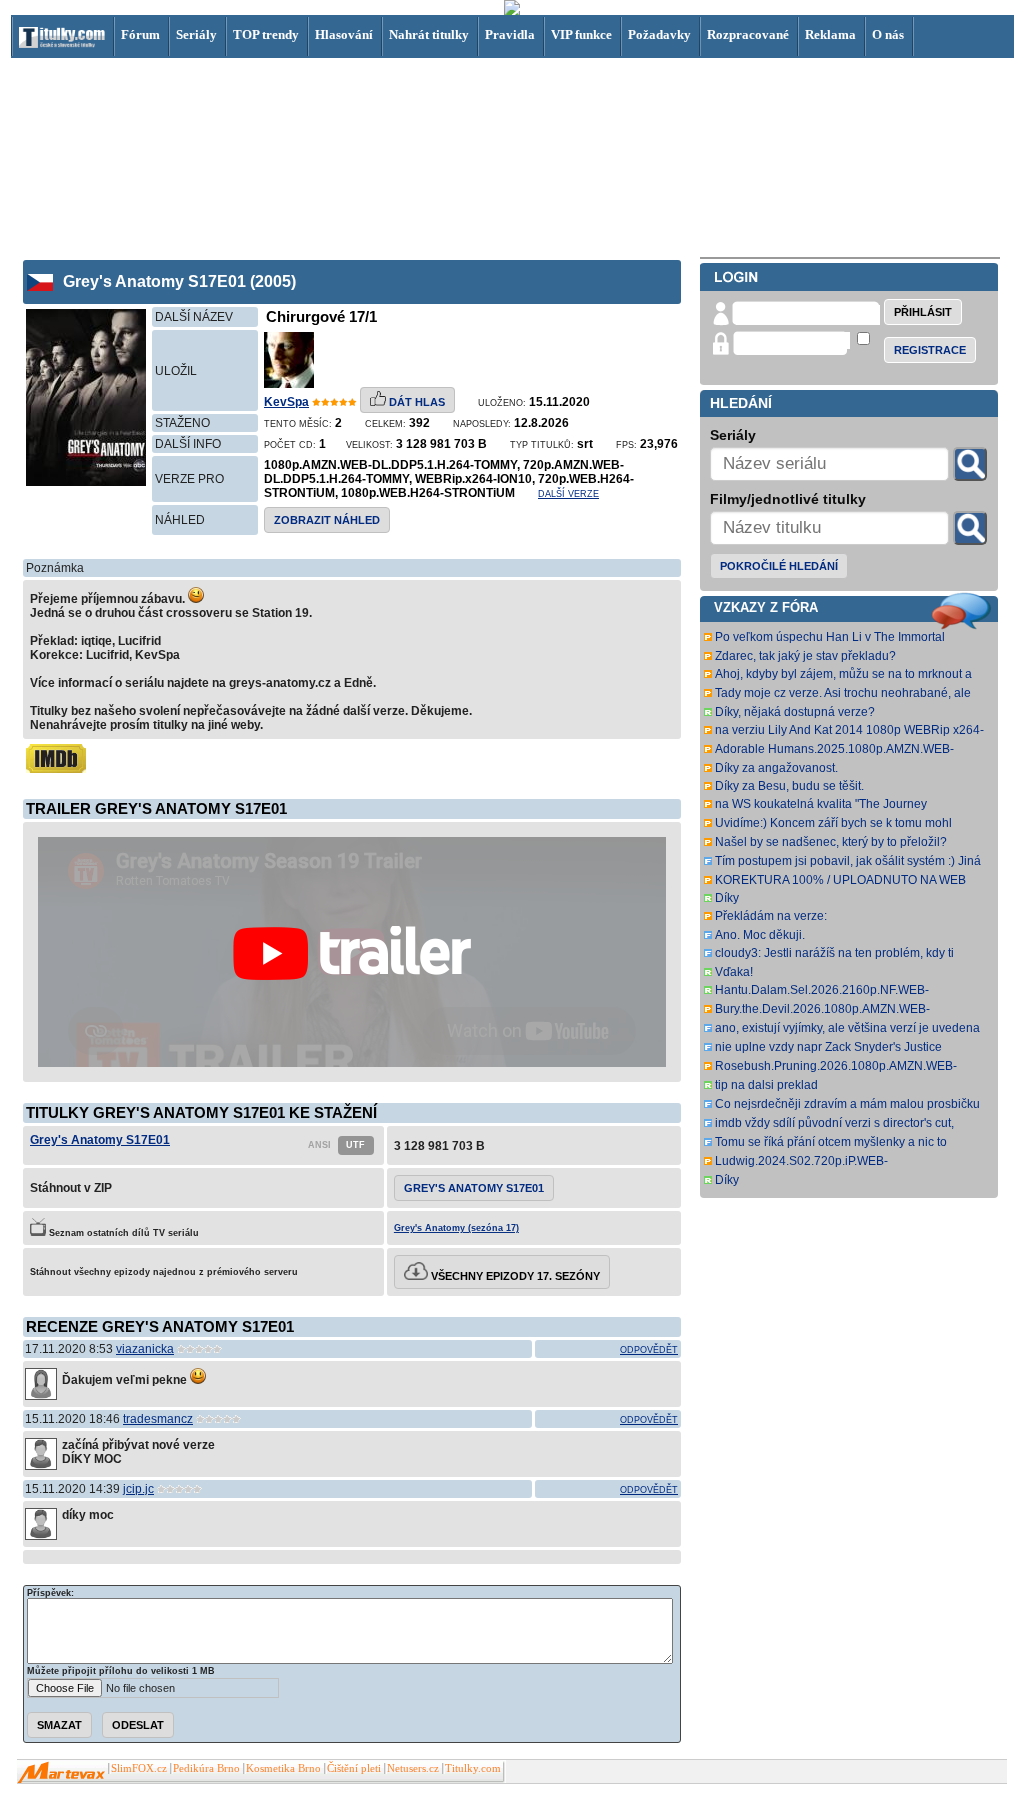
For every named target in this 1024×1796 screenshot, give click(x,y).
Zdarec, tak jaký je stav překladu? (805, 656)
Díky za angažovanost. (776, 768)
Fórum (140, 34)
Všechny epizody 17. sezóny (514, 1276)
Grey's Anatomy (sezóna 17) (456, 1228)
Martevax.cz (61, 1773)
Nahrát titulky (429, 34)
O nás (888, 34)
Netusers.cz (413, 1768)
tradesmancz (158, 1419)
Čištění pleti (354, 1768)
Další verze (568, 494)
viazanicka (145, 1349)
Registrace (930, 350)
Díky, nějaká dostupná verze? (795, 712)
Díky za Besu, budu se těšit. (789, 786)
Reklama (830, 34)
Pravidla (510, 34)
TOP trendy (266, 34)
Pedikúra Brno (206, 1768)
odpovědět (649, 1350)
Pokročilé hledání (779, 566)
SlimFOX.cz (139, 1768)
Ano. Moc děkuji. (760, 935)
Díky (727, 898)
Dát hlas (415, 402)
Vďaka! (734, 972)
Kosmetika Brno (283, 1768)
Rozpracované (748, 34)
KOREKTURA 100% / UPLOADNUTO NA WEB (840, 880)
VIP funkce (581, 34)
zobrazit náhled (327, 520)
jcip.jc (138, 1489)
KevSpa (286, 402)
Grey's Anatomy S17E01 (100, 1140)
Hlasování (344, 34)
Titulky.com (473, 1768)
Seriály (196, 34)
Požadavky (659, 34)
